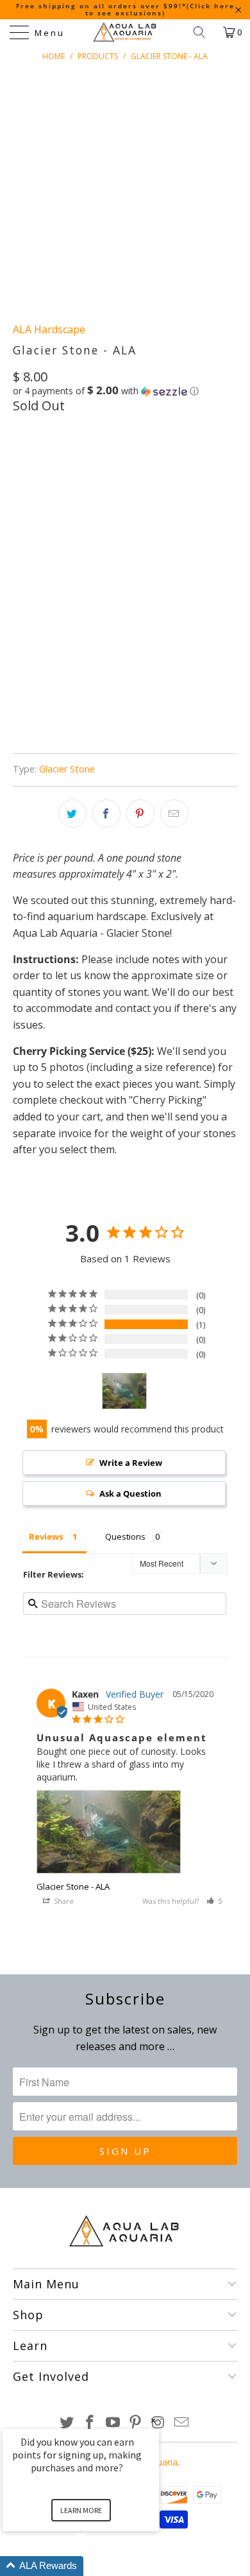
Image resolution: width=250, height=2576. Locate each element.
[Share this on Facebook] (106, 814)
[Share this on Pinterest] (140, 814)
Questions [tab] (125, 1536)
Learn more (81, 2510)
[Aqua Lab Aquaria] (125, 32)
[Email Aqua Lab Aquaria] (181, 2423)
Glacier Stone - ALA (73, 1886)
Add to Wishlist (135, 678)
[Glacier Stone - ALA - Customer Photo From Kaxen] (124, 1391)
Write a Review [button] (131, 1463)
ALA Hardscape (49, 329)
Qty (21, 496)
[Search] (204, 32)
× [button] (153, 2420)
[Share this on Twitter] (72, 814)
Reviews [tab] (46, 1536)
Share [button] (63, 1901)
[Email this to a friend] (174, 814)
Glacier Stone (67, 769)
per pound (44, 460)
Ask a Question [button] (130, 1493)
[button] (106, 391)
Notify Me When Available (117, 739)
